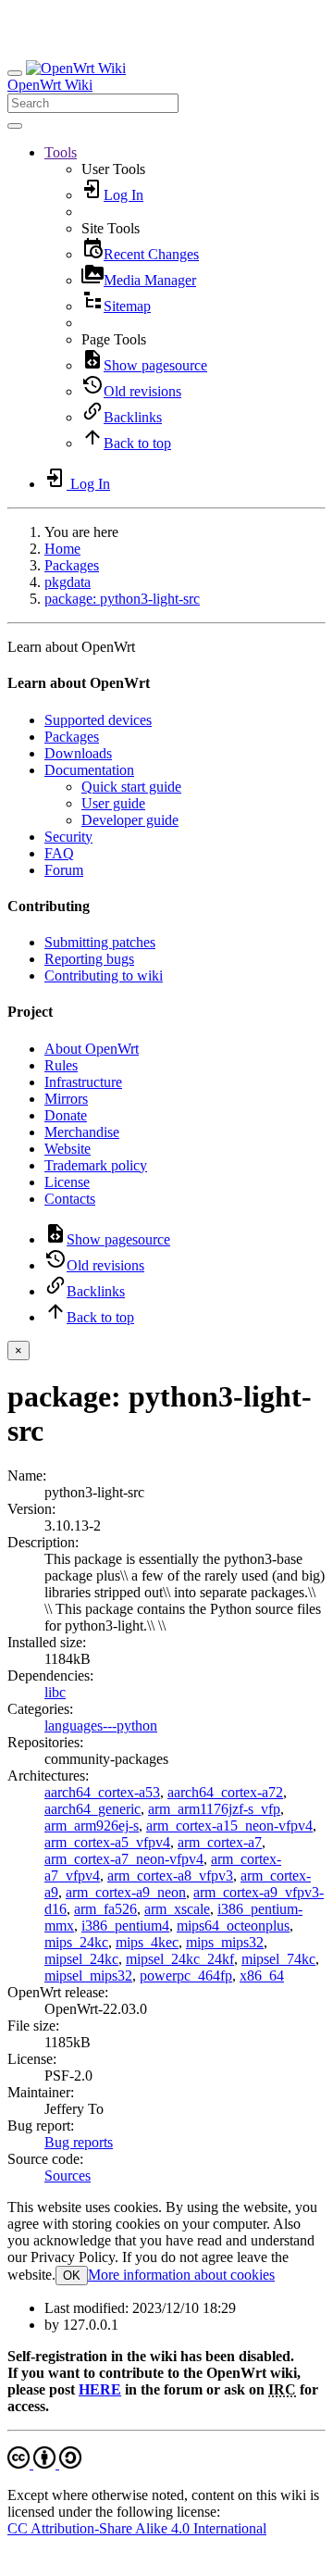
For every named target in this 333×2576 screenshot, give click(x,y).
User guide (113, 803)
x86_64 (262, 1976)
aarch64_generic (92, 1809)
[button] (61, 152)
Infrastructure (83, 1082)
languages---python (101, 1726)
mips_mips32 (225, 1942)
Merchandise (82, 1132)
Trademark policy (96, 1165)
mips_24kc (76, 1942)
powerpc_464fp (186, 1976)
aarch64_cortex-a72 (225, 1792)
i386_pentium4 (125, 1926)
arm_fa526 (105, 1909)
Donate (66, 1115)
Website (68, 1149)
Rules (61, 1065)
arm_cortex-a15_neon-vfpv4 (229, 1826)
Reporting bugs (89, 959)
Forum (64, 870)
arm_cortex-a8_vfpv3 (170, 1876)
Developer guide (130, 820)
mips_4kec (147, 1942)
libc (55, 1692)
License (67, 1182)
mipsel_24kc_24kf (180, 1959)
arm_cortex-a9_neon (126, 1892)
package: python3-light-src (122, 599)
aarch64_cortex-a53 (102, 1792)
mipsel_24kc (81, 1959)
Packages (72, 565)
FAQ (59, 853)
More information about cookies (181, 2275)
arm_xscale (177, 1909)
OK (72, 2276)
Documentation (89, 770)
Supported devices (98, 720)
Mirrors (66, 1099)
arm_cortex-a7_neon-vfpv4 (124, 1859)
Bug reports (79, 2142)
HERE (100, 2389)
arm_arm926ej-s (92, 1826)
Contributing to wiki (104, 975)
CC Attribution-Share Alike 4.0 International (137, 2528)
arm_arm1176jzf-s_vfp (214, 1809)
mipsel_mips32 (88, 1976)
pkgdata (68, 582)
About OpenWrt (92, 1049)
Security (68, 837)
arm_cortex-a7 (220, 1842)
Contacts (70, 1199)
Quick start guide (131, 787)
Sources (68, 2176)
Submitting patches (100, 942)
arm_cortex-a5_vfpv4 (107, 1842)
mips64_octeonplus (233, 1926)
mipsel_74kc (278, 1959)
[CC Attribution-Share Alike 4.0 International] (44, 2463)
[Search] (15, 126)
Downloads (78, 753)
